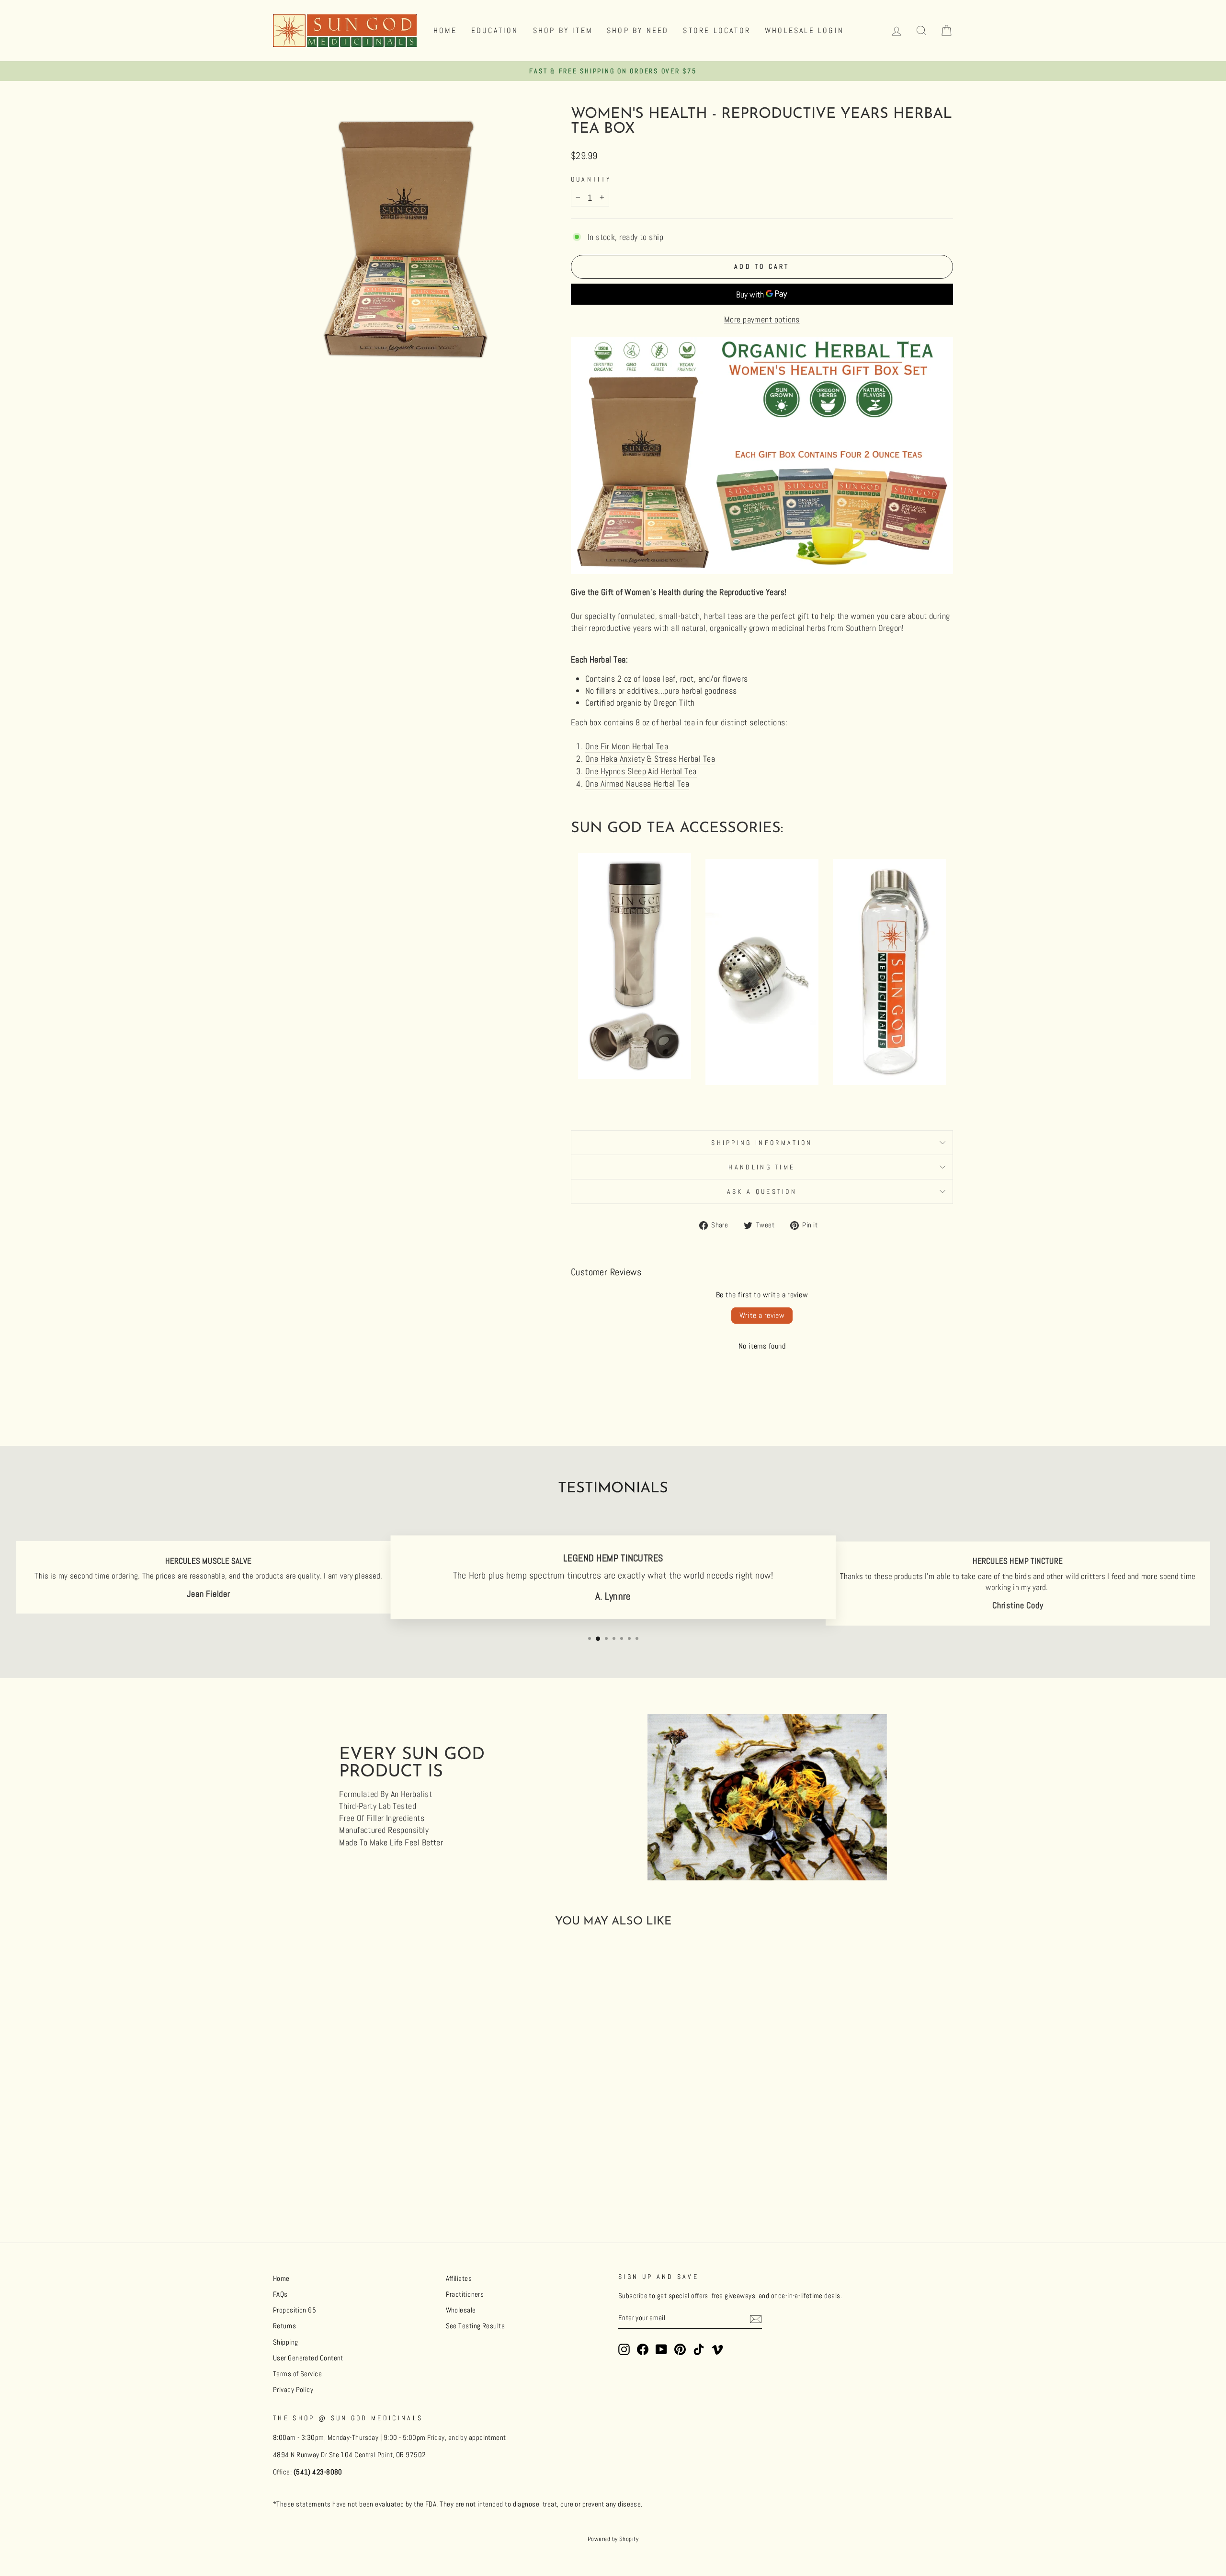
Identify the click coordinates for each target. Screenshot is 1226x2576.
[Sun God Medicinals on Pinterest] (680, 2349)
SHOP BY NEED (638, 30)
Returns (284, 2326)
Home (281, 2278)
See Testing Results (476, 2326)
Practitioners (465, 2294)
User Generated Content (308, 2358)
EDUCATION (495, 30)
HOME (445, 30)
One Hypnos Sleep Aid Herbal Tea (641, 771)
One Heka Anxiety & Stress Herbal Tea (650, 759)
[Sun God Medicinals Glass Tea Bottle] (889, 1082)
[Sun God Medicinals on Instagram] (624, 2349)
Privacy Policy (293, 2390)
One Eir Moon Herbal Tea (627, 746)
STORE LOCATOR (717, 30)
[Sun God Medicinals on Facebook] (643, 2349)
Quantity (591, 179)
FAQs (280, 2294)
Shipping (286, 2342)
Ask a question (762, 1191)
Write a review (762, 1315)
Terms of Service (297, 2374)
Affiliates (459, 2278)
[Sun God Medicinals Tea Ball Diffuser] (762, 1082)
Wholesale (461, 2310)
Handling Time (762, 1167)
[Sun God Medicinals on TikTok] (699, 2349)
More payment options (762, 319)
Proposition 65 (295, 2310)
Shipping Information (762, 1143)
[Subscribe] (756, 2319)
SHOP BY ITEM (563, 30)
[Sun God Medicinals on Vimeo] (717, 2349)
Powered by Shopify (613, 2539)
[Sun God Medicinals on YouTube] (661, 2349)
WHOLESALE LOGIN (804, 30)
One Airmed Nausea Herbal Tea (637, 784)
